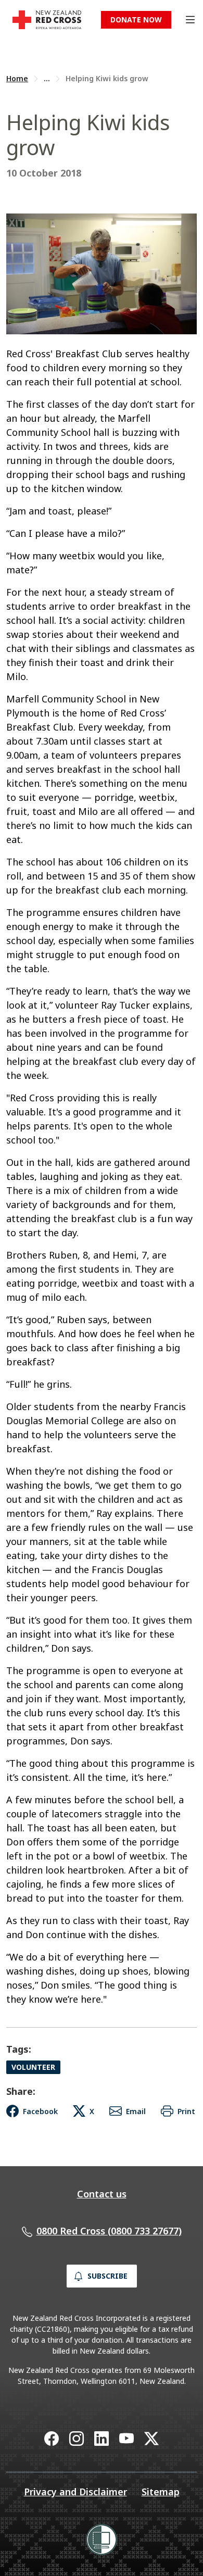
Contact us (102, 2194)
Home (17, 78)
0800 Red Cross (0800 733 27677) (109, 2231)
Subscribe (107, 2276)
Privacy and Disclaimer (75, 2492)
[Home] (47, 20)
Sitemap (161, 2492)
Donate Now (136, 20)
